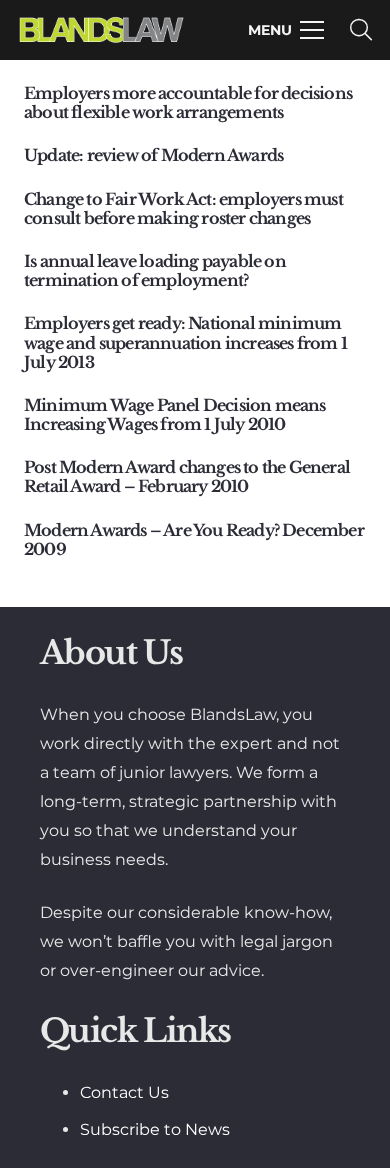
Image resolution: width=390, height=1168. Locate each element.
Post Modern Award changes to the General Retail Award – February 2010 (187, 476)
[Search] (361, 30)
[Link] (102, 30)
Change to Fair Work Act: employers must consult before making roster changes (183, 208)
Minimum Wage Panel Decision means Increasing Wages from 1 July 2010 (175, 414)
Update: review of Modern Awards (153, 155)
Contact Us (124, 1092)
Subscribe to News (155, 1129)
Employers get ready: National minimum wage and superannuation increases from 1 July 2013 (185, 342)
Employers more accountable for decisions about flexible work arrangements (188, 102)
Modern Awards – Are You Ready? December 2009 (194, 539)
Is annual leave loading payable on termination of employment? (155, 270)
